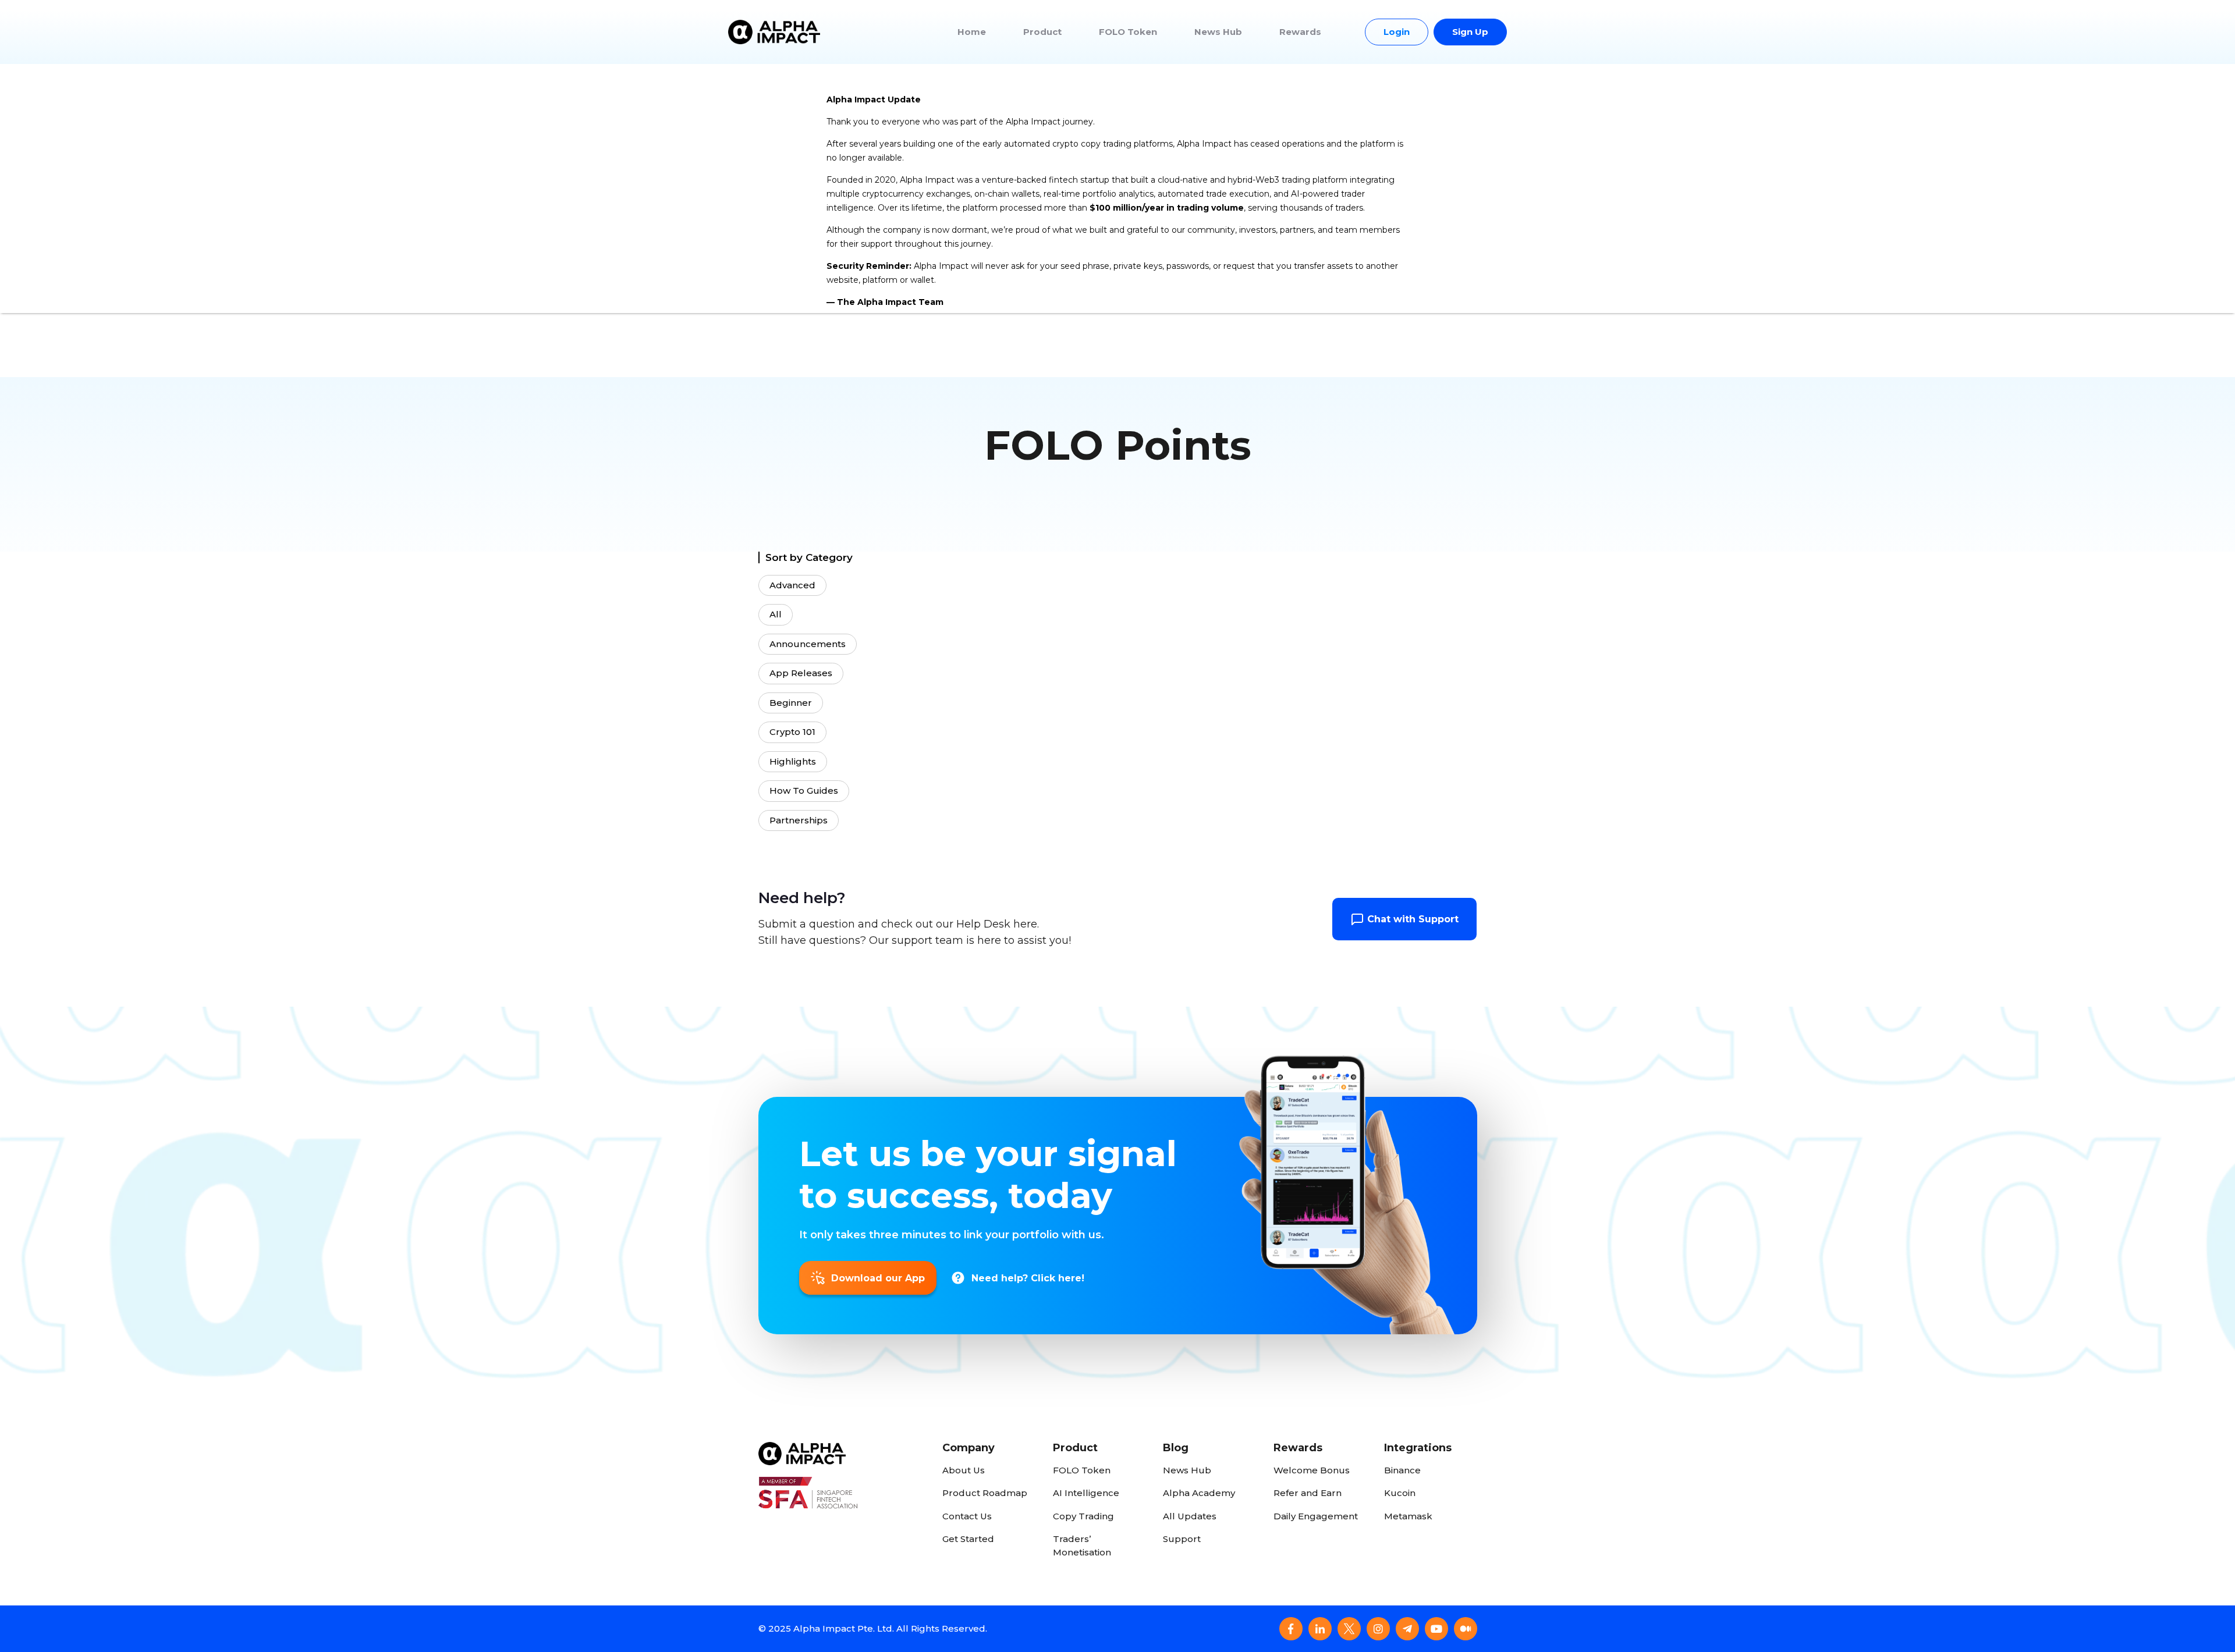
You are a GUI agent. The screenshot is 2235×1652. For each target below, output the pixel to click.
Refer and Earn (1308, 1493)
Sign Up (1470, 32)
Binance (1402, 1470)
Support (1182, 1539)
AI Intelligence (1086, 1493)
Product (1042, 32)
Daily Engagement (1316, 1516)
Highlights (793, 761)
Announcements (808, 644)
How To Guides (804, 791)
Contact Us (967, 1516)
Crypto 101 (792, 732)
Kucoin (1400, 1493)
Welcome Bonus (1312, 1470)
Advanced (792, 585)
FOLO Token (1128, 32)
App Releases (801, 673)
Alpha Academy (1199, 1493)
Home (972, 32)
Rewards (1300, 32)
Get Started (968, 1539)
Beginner (791, 703)
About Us (964, 1470)
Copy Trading (1083, 1516)
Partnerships (799, 820)
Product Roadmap (985, 1493)
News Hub (1218, 32)
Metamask (1408, 1516)
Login (1397, 32)
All (776, 614)
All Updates (1190, 1516)
